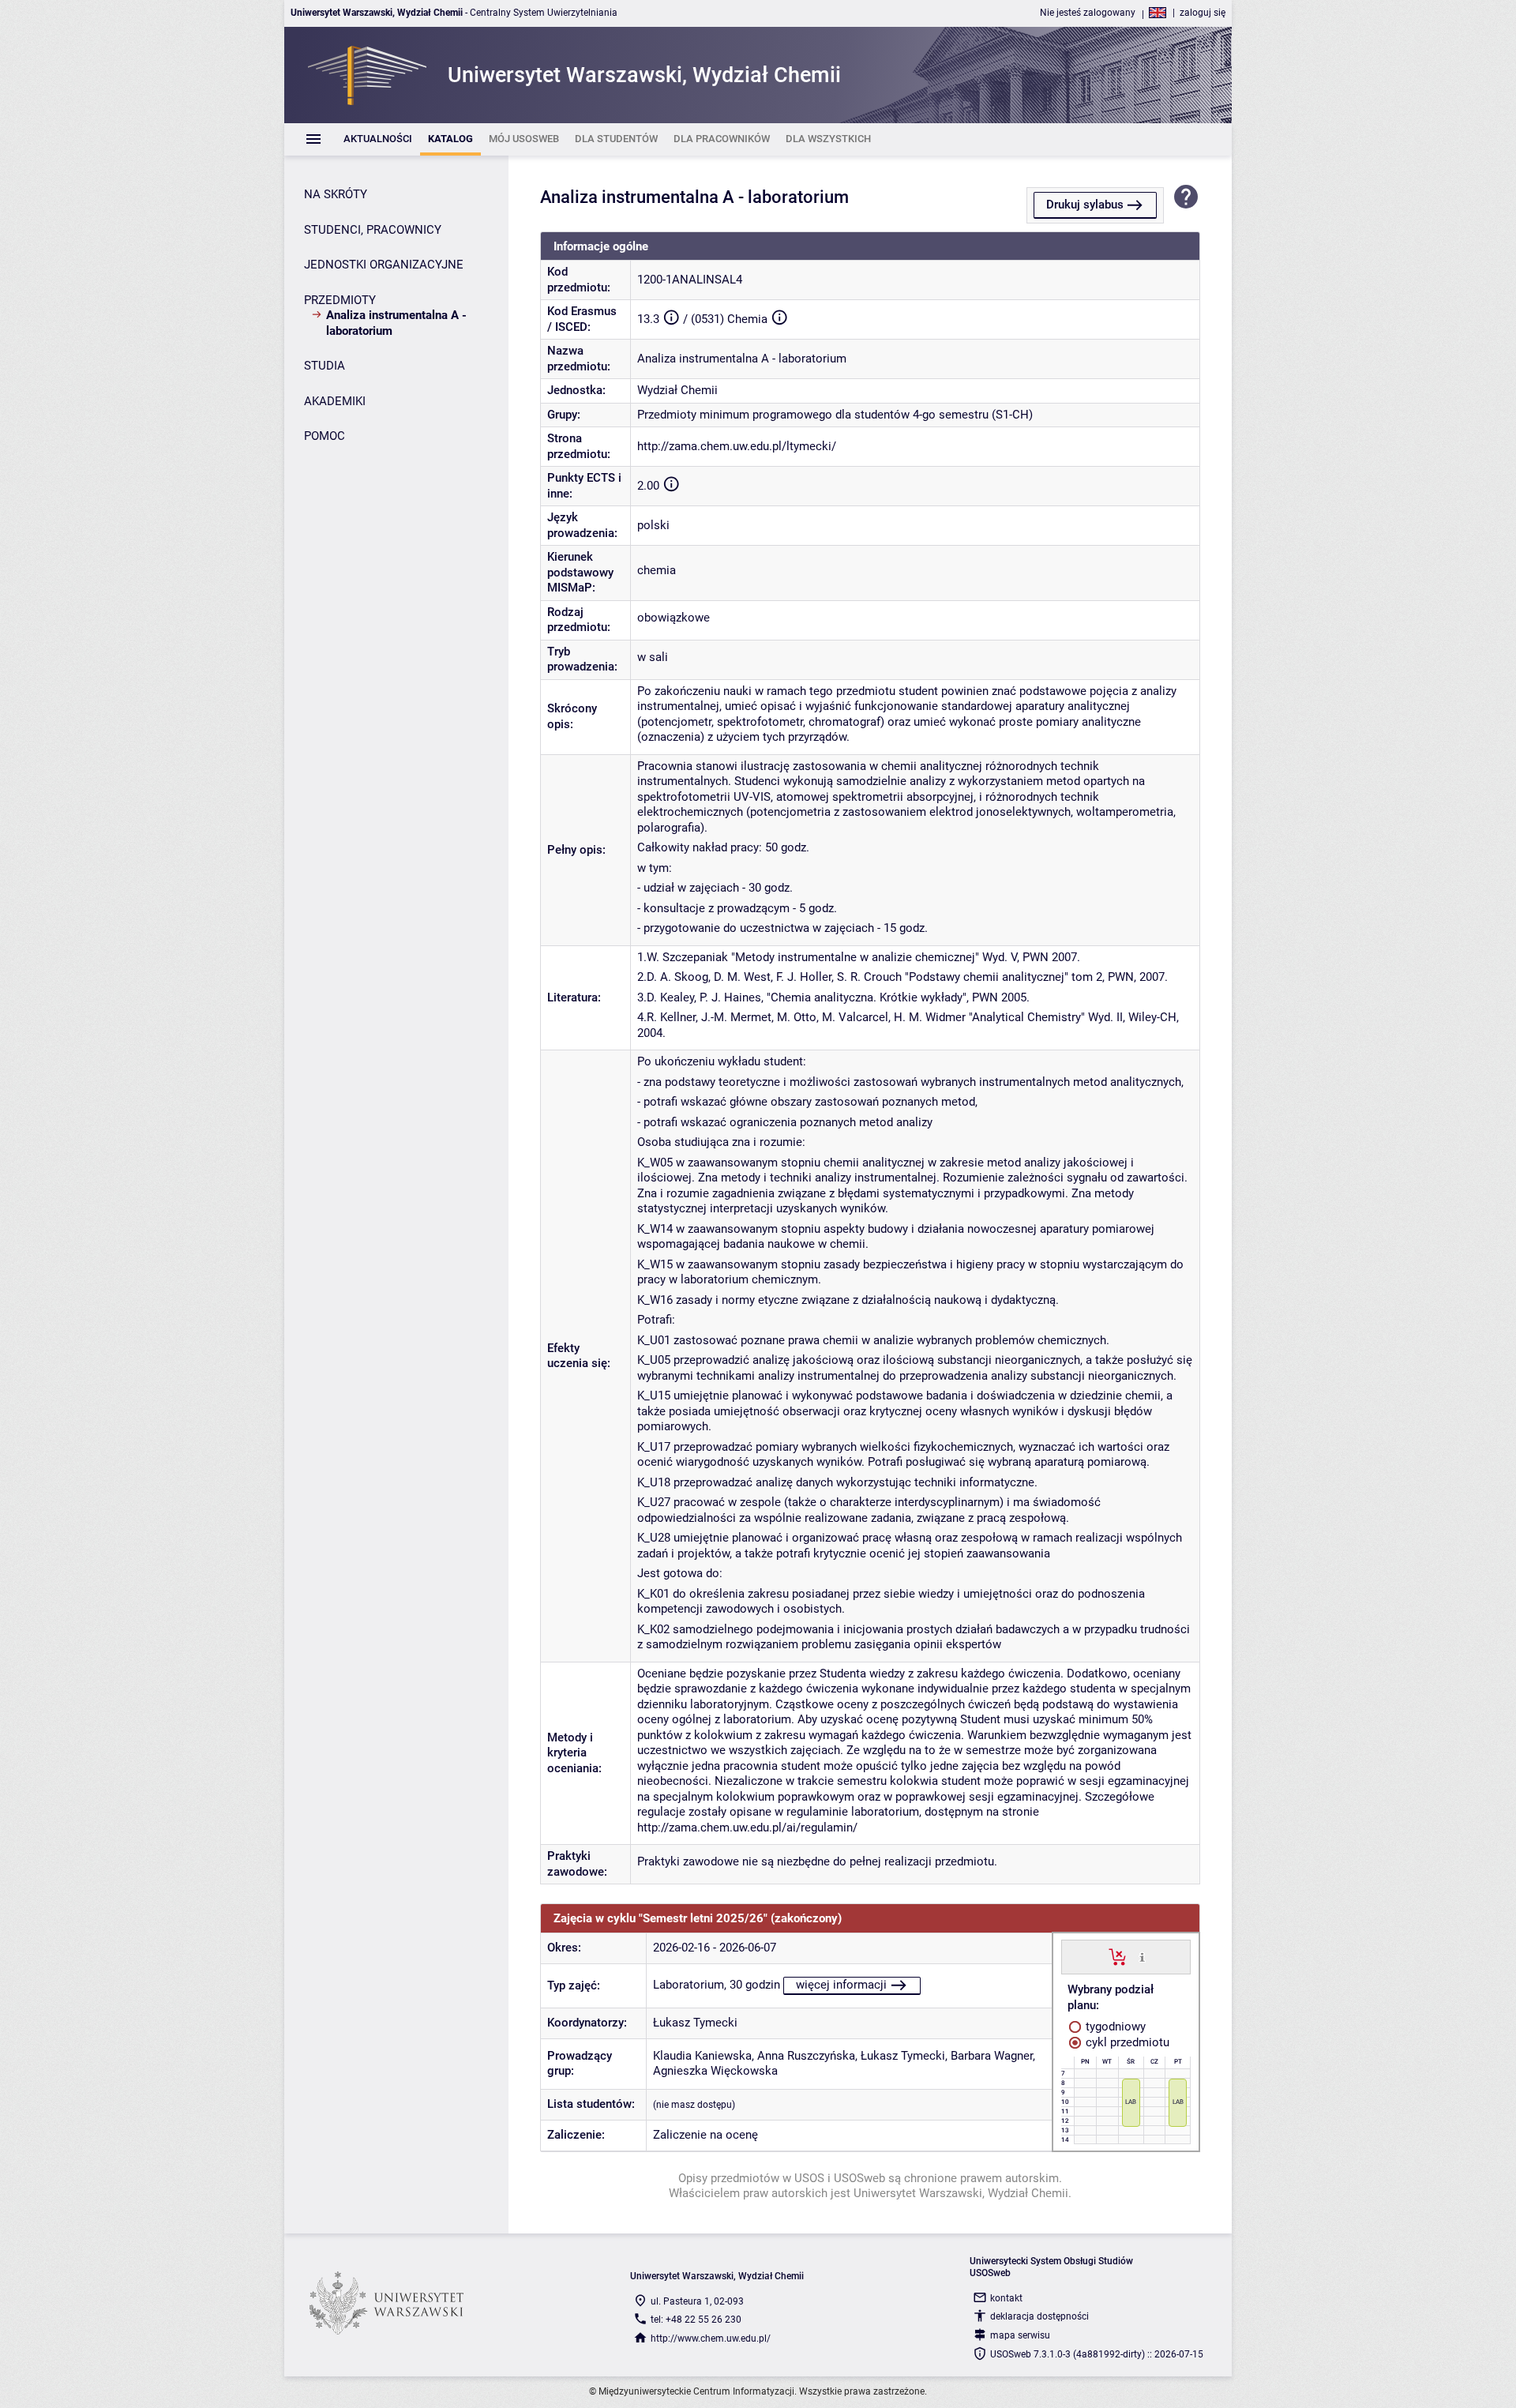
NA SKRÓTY (336, 194)
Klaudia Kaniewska (702, 2056)
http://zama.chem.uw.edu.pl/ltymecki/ (737, 446)
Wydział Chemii (677, 390)
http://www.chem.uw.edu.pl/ (711, 2339)
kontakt (1006, 2298)
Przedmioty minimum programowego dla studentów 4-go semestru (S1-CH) (835, 415)
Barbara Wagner (992, 2056)
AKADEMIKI (335, 401)
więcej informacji (841, 1985)
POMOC (325, 436)
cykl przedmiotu (1126, 2042)
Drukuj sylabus (1085, 205)
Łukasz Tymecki (695, 2023)
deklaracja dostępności (1039, 2316)
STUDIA (325, 366)
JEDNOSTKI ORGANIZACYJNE (384, 265)
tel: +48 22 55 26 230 (696, 2320)
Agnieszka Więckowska (715, 2071)
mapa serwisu (1020, 2335)
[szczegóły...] (1142, 1956)
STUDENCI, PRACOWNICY (373, 230)
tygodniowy (1114, 2027)
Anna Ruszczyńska (806, 2056)
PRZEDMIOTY (340, 300)
